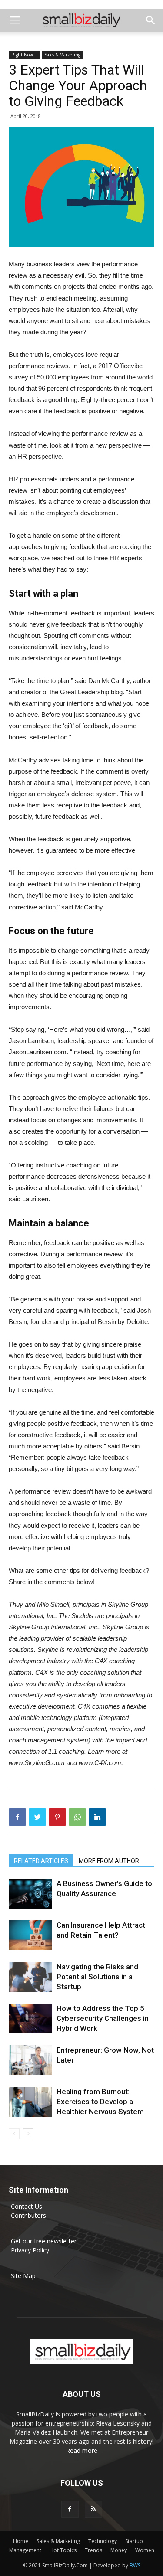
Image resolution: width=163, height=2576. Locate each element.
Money (119, 2550)
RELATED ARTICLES (41, 1861)
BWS (135, 2565)
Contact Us (27, 2206)
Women (145, 2550)
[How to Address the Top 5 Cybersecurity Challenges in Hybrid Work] (30, 2019)
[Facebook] (70, 2509)
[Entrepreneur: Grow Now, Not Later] (30, 2060)
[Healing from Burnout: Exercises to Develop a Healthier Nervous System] (30, 2102)
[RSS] (93, 2509)
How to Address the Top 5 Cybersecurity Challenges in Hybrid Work (103, 2018)
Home (21, 2541)
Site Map (23, 2276)
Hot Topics (63, 2550)
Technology (103, 2541)
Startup (134, 2541)
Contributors (28, 2215)
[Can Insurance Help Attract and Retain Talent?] (30, 1935)
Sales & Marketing (62, 55)
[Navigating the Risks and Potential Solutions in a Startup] (30, 1977)
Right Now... (24, 55)
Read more (82, 2450)
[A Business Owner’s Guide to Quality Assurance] (30, 1894)
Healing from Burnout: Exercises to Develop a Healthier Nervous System (100, 2102)
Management (25, 2550)
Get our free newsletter (44, 2241)
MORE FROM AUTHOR (109, 1861)
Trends (93, 2550)
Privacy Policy (30, 2250)
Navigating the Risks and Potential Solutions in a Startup (97, 1977)
